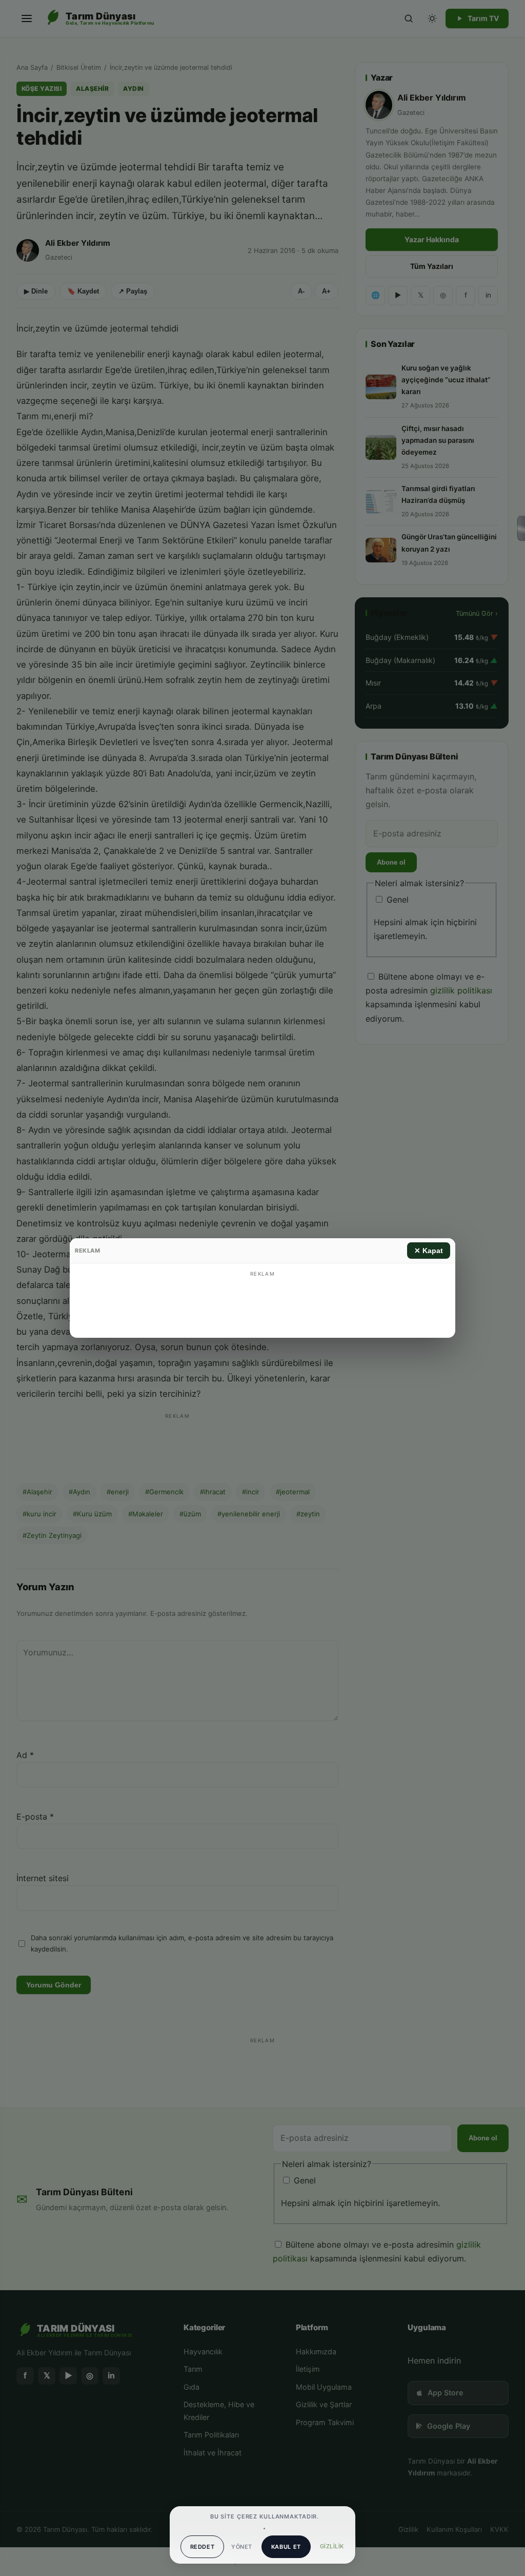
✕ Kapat (429, 1251)
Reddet (203, 2547)
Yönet (241, 2547)
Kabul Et (286, 2547)
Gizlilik (332, 2546)
